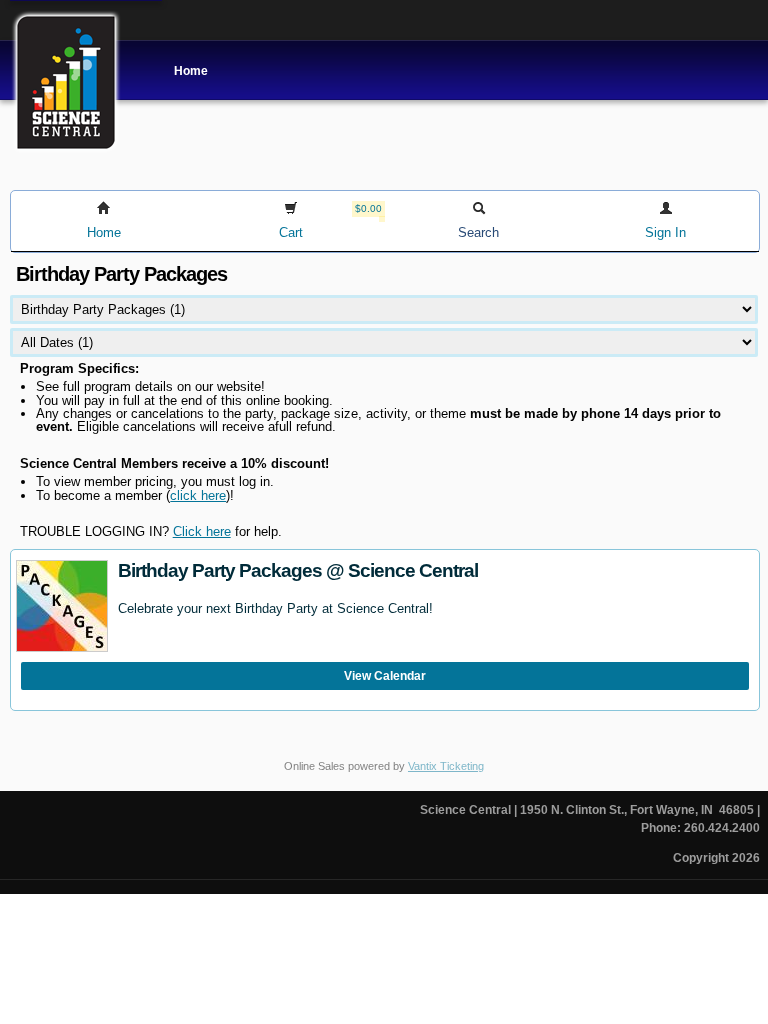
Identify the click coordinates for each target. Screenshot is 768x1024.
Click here (202, 531)
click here (198, 495)
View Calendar (385, 676)
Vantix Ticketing (446, 766)
